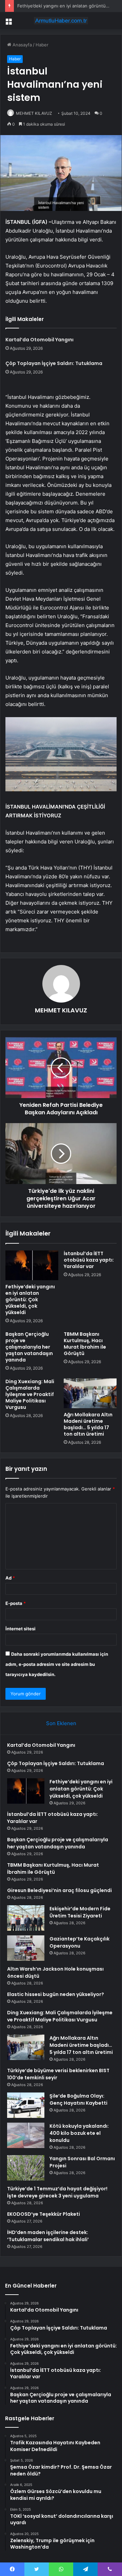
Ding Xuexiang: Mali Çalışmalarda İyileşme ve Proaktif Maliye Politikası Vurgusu (30, 1394)
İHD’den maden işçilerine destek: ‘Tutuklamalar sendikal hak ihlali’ (48, 2236)
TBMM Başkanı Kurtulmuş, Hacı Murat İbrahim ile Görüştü (85, 1344)
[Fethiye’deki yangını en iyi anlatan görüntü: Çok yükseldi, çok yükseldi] (32, 1265)
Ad (10, 1578)
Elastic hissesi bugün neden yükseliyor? (56, 1994)
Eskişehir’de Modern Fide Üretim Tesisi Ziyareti (80, 1912)
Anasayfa (22, 45)
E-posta (16, 1603)
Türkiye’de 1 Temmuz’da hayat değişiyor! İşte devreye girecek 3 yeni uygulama (57, 2192)
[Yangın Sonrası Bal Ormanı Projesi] (26, 2168)
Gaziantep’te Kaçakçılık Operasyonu (79, 1942)
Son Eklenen (61, 1723)
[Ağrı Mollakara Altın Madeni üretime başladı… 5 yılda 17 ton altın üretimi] (90, 1393)
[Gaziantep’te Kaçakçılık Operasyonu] (26, 1948)
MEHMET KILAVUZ (34, 113)
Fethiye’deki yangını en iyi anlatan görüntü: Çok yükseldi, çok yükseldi (30, 1300)
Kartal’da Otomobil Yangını (39, 340)
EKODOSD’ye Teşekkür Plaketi (44, 2214)
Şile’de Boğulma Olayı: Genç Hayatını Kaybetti (78, 2099)
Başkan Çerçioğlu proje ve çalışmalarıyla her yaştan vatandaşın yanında (29, 1347)
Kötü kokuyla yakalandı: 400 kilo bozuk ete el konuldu (79, 2133)
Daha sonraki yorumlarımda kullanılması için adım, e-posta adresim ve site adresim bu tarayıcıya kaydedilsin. (57, 1664)
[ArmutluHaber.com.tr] (61, 21)
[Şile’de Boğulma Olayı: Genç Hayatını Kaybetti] (26, 2105)
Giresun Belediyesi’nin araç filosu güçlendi (59, 1890)
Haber (42, 45)
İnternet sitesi (21, 1629)
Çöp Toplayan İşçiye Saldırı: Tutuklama (54, 363)
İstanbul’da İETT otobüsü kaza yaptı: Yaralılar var (89, 1260)
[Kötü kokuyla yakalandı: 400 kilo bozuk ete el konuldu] (26, 2135)
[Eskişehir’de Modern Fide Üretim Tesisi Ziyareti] (26, 1918)
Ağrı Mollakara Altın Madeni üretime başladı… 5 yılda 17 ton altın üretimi (88, 1424)
